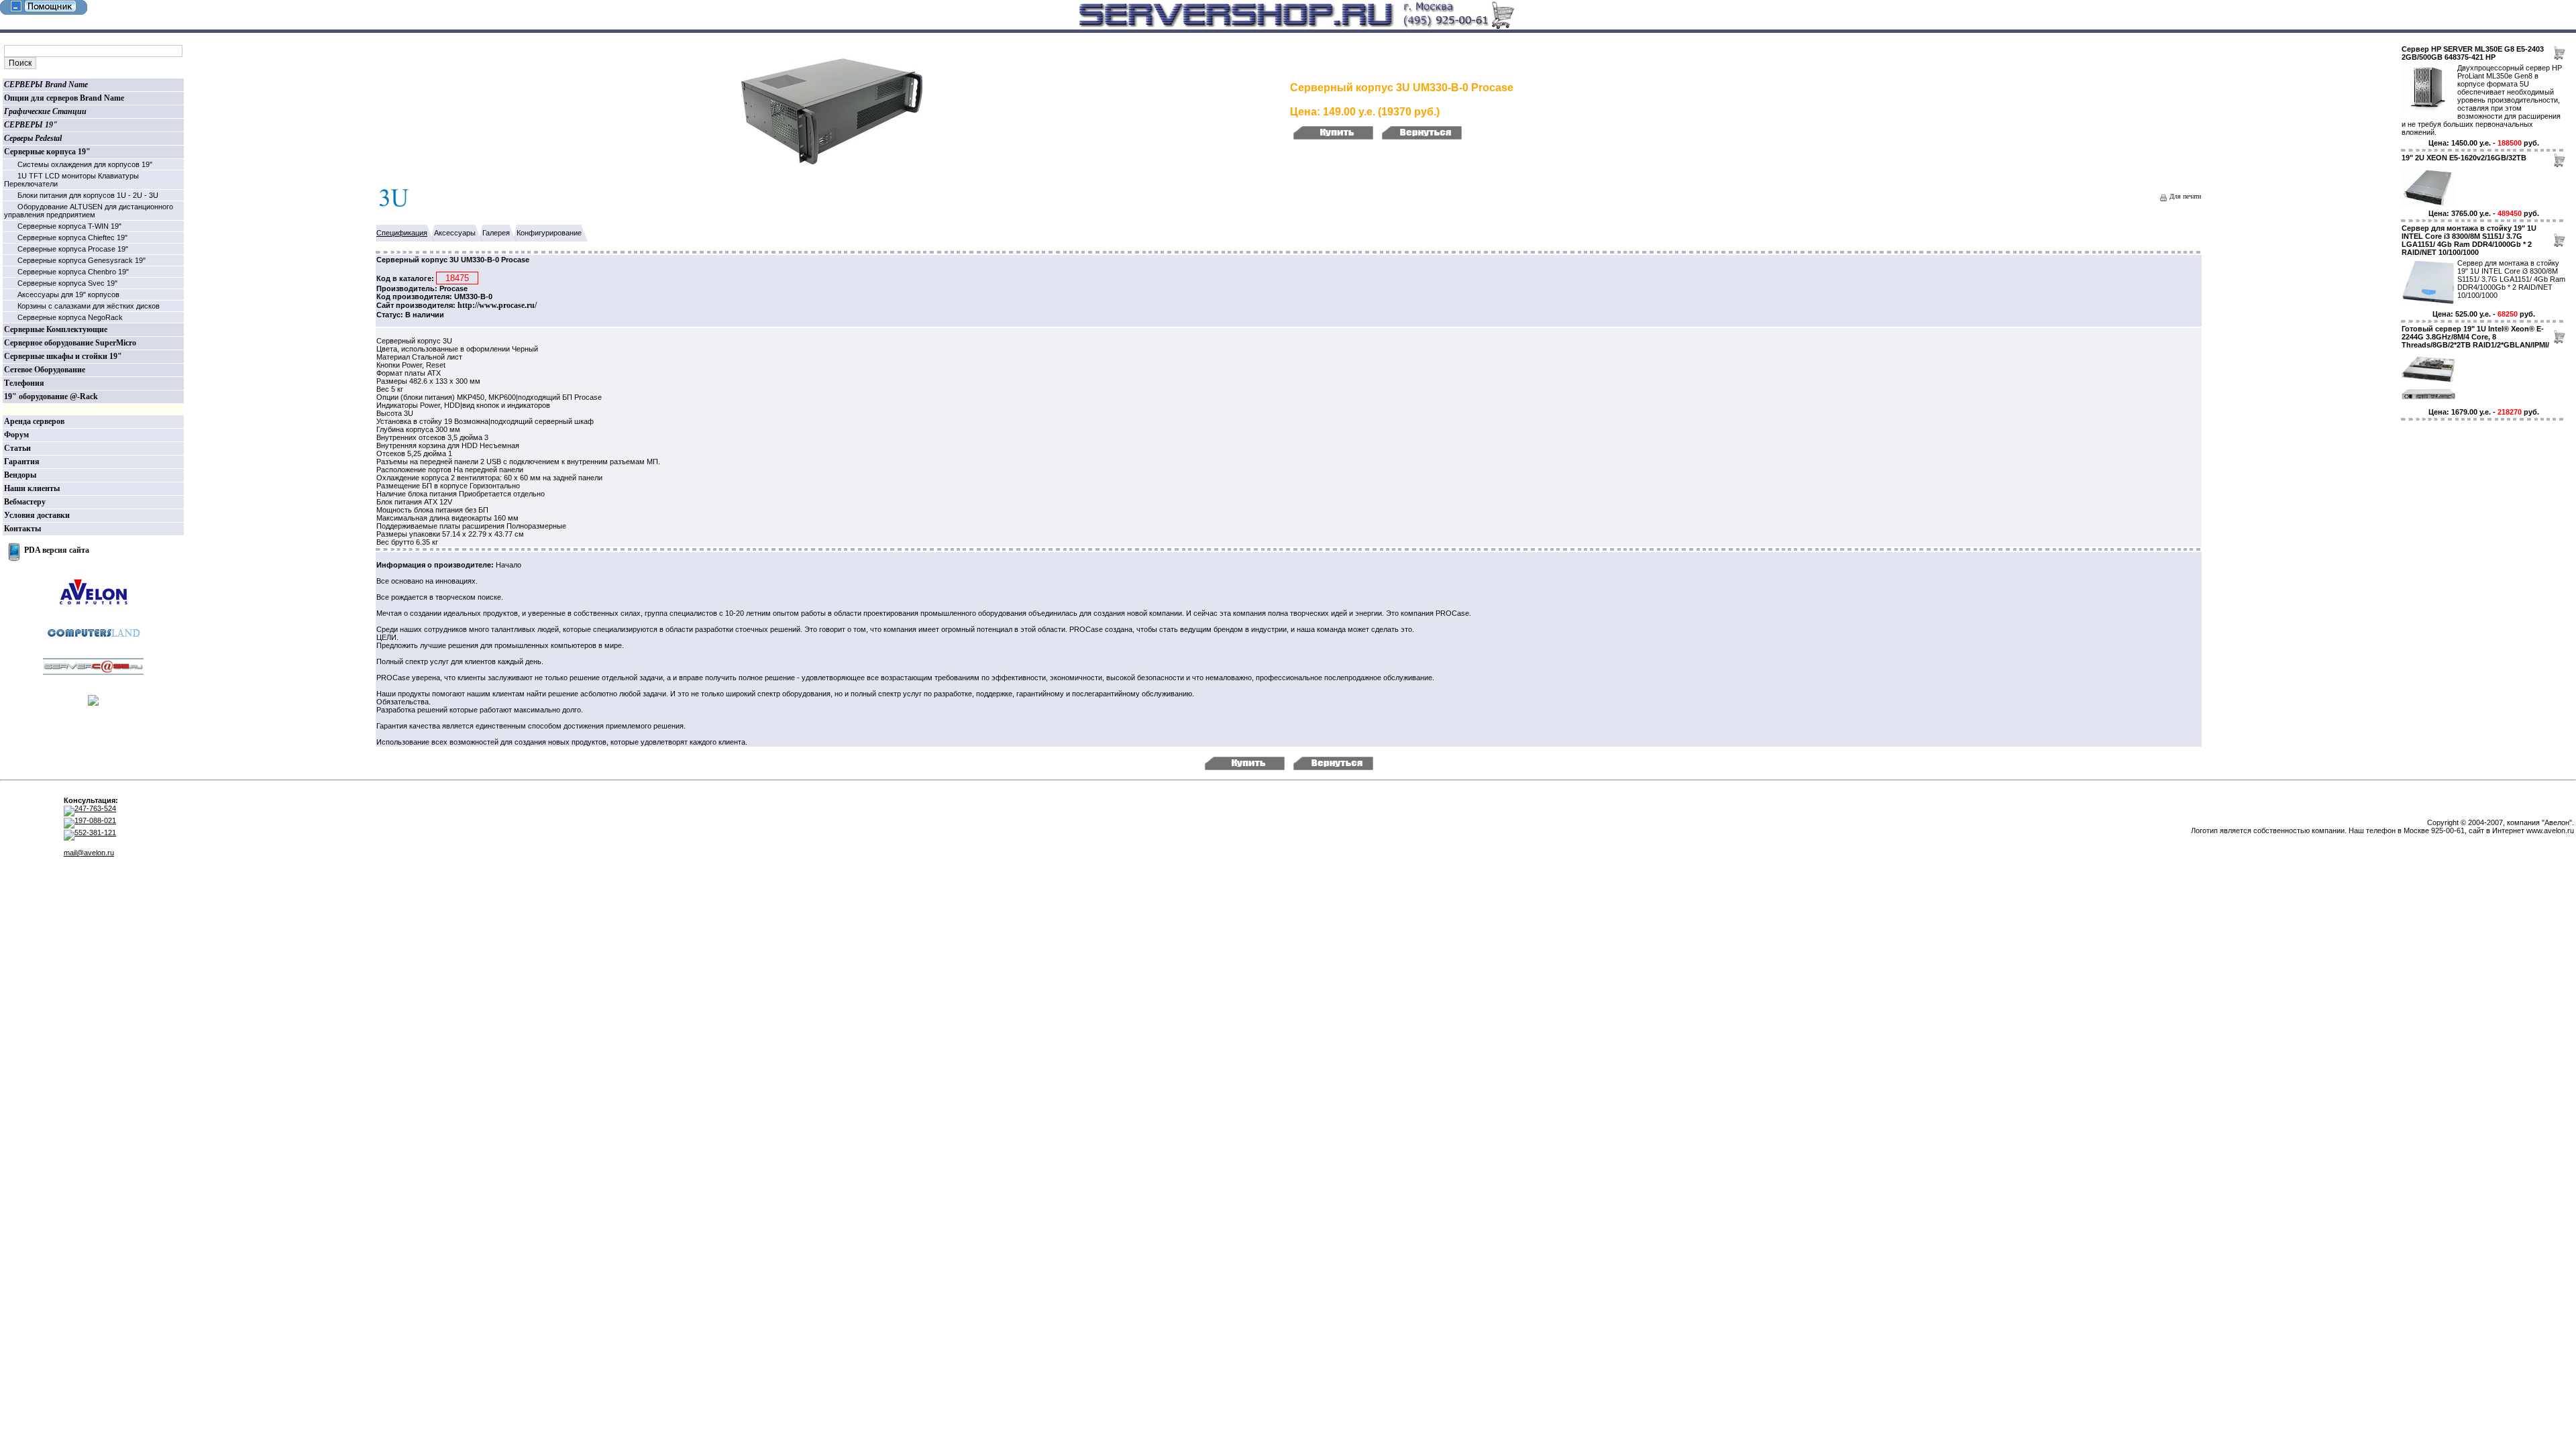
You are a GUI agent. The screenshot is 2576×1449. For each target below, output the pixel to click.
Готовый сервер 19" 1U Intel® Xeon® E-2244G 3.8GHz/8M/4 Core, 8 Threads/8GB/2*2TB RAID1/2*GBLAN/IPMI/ (2475, 337)
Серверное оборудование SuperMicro (70, 343)
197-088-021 (95, 820)
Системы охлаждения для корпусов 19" (85, 164)
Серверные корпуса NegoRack (70, 317)
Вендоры (20, 475)
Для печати (2184, 196)
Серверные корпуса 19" (47, 152)
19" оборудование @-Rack (51, 396)
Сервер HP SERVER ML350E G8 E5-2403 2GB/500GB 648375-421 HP (2473, 53)
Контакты (22, 529)
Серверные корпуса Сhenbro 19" (73, 272)
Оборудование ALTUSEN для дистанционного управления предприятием (89, 211)
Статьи (17, 448)
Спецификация (402, 233)
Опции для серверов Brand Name (64, 98)
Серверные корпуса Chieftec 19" (72, 237)
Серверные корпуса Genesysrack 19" (82, 260)
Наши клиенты (32, 488)
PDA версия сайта (57, 550)
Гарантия (22, 462)
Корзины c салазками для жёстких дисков (89, 306)
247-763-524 (95, 808)
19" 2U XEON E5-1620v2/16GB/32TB (2464, 158)
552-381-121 (95, 833)
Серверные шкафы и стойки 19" (63, 356)
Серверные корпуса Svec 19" (67, 283)
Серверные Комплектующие (56, 329)
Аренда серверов (34, 421)
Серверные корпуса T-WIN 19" (69, 226)
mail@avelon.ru (89, 853)
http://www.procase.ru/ (497, 305)
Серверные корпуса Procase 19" (73, 249)
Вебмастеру (25, 502)
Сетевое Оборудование (45, 370)
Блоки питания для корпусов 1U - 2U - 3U (88, 195)
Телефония (24, 383)
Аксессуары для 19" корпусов (68, 294)
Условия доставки (37, 515)
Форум (16, 435)
